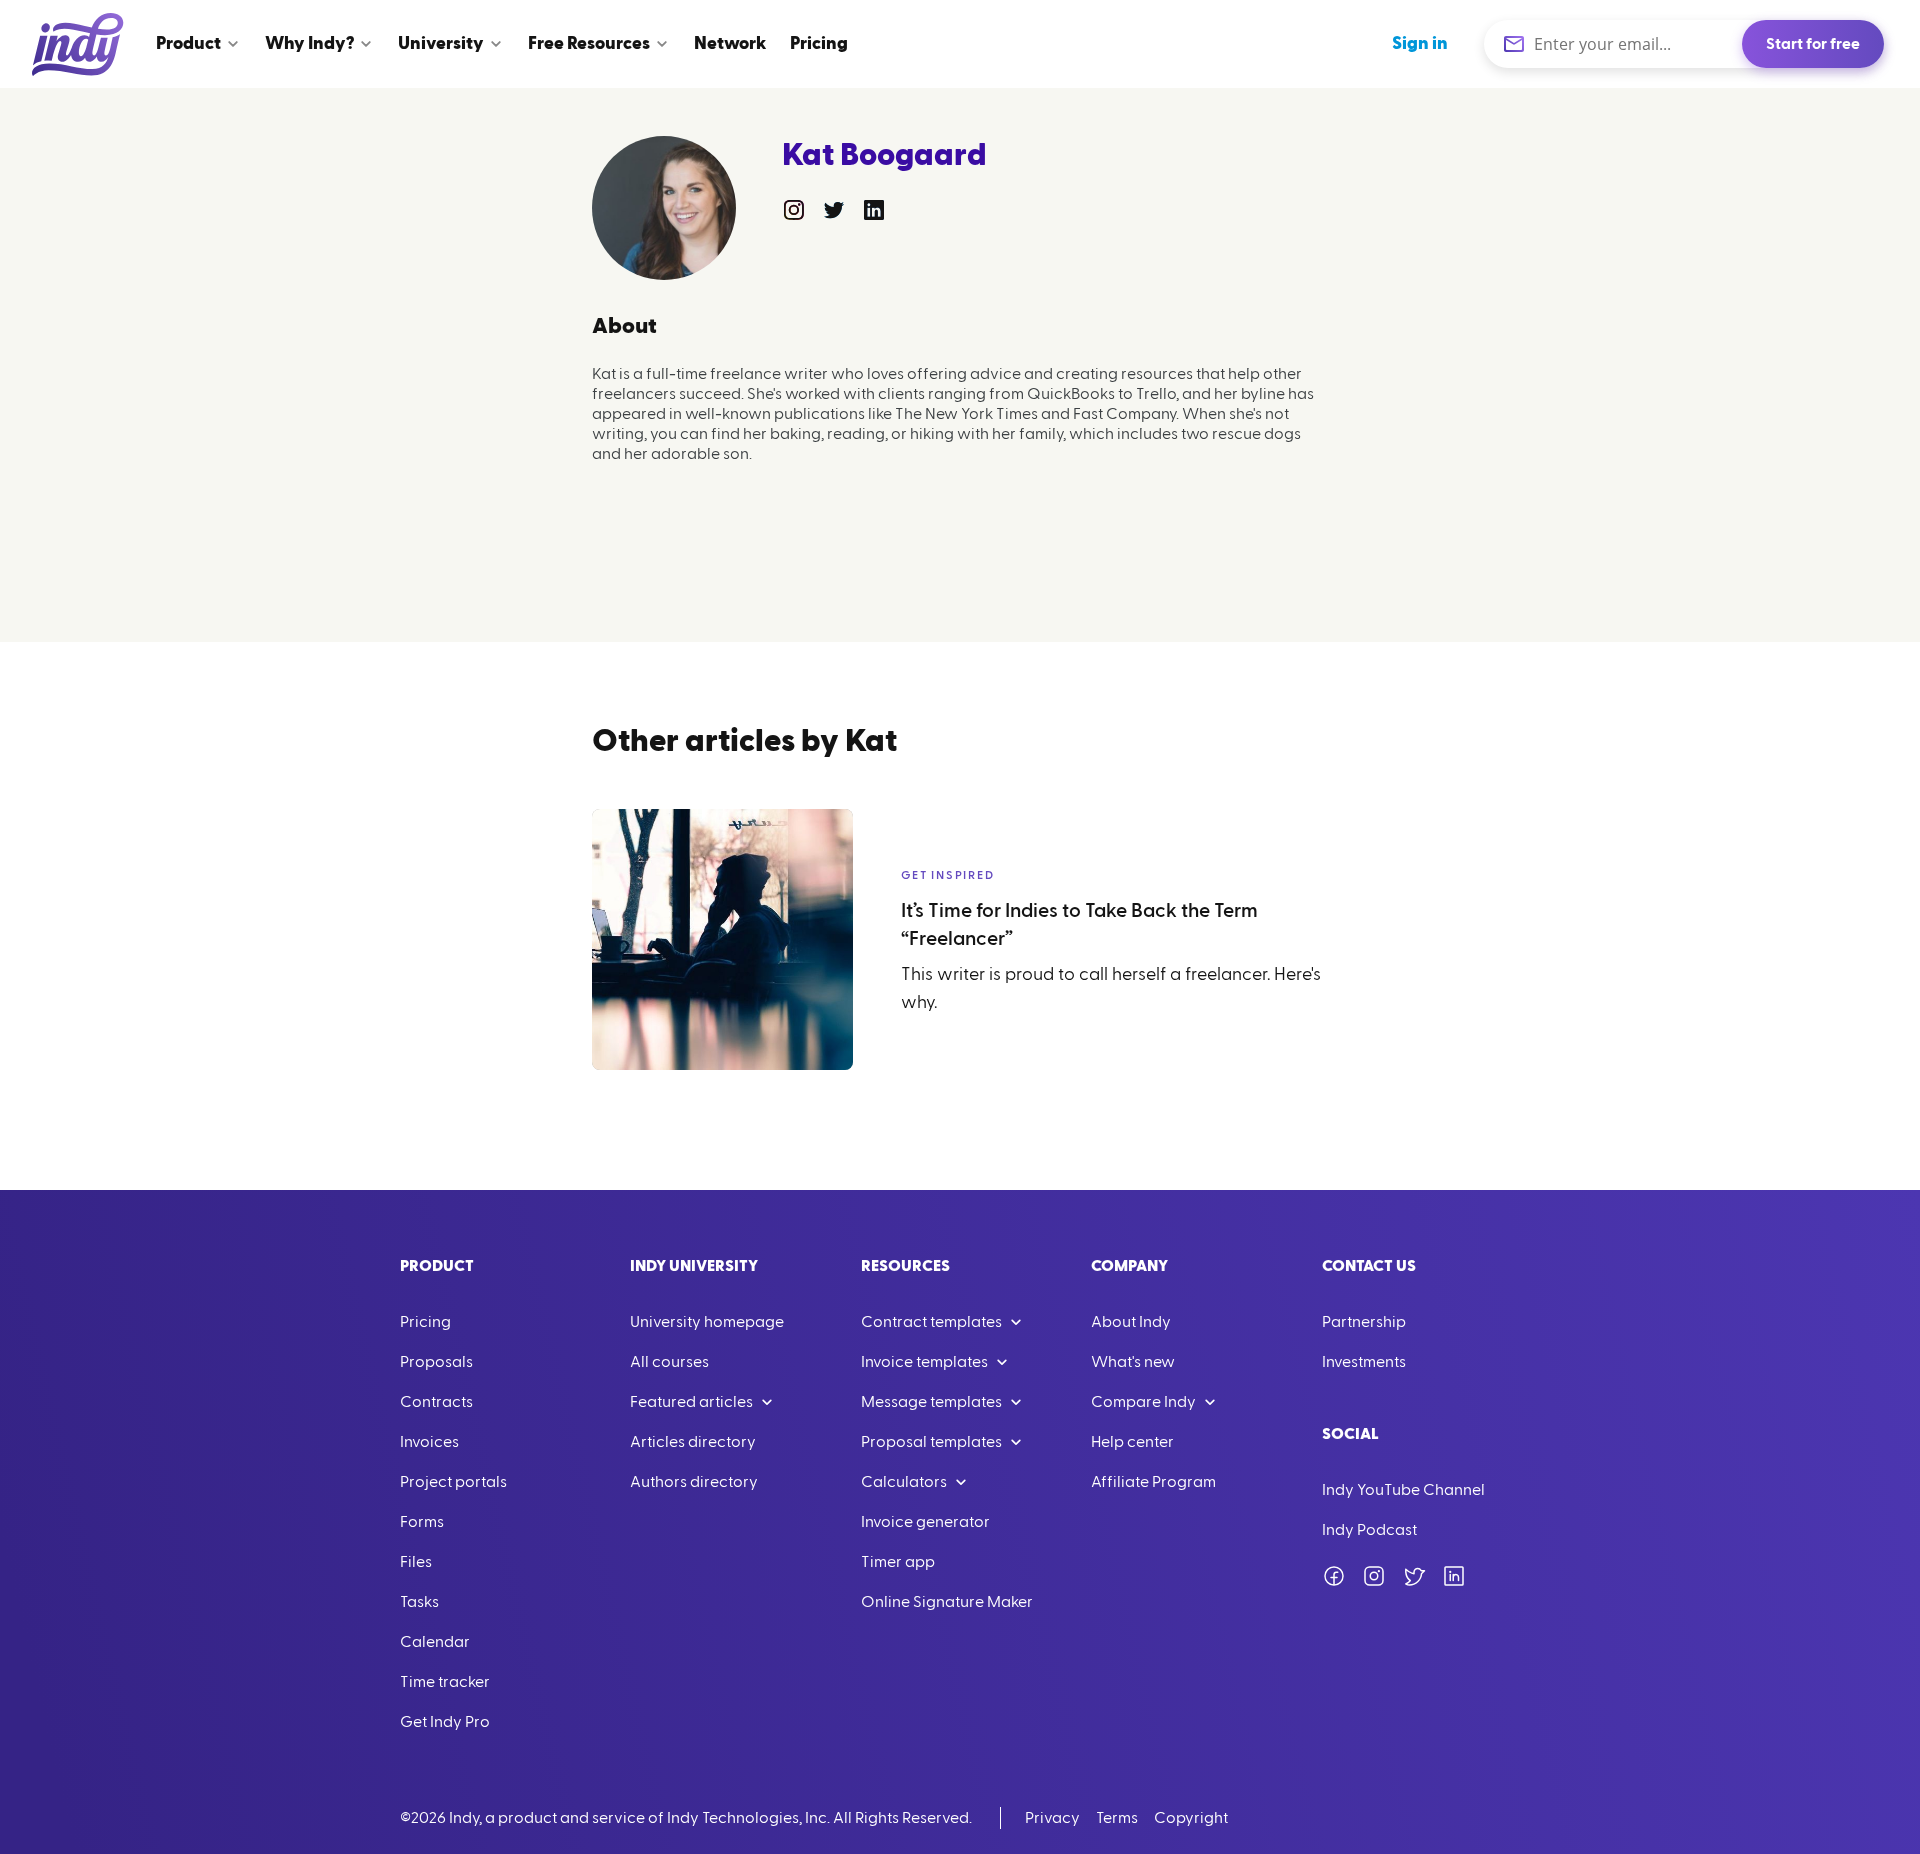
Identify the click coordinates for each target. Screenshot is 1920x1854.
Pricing (425, 1322)
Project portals (453, 1482)
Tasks (419, 1602)
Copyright (1191, 1818)
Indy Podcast (1369, 1530)
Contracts (436, 1402)
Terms (1117, 1818)
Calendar (435, 1642)
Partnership (1364, 1322)
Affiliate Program (1153, 1482)
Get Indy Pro (445, 1722)
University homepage (707, 1322)
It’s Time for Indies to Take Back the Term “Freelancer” (1079, 925)
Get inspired (948, 875)
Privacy (1052, 1818)
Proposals (436, 1362)
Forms (422, 1522)
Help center (1132, 1442)
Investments (1364, 1362)
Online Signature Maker (947, 1602)
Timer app (898, 1562)
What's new (1133, 1362)
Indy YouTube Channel (1403, 1490)
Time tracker (445, 1682)
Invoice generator (925, 1522)
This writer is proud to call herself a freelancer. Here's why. (1111, 988)
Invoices (429, 1442)
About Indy (1131, 1322)
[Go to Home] (78, 44)
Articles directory (693, 1442)
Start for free (1813, 44)
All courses (669, 1362)
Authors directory (694, 1482)
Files (416, 1562)
